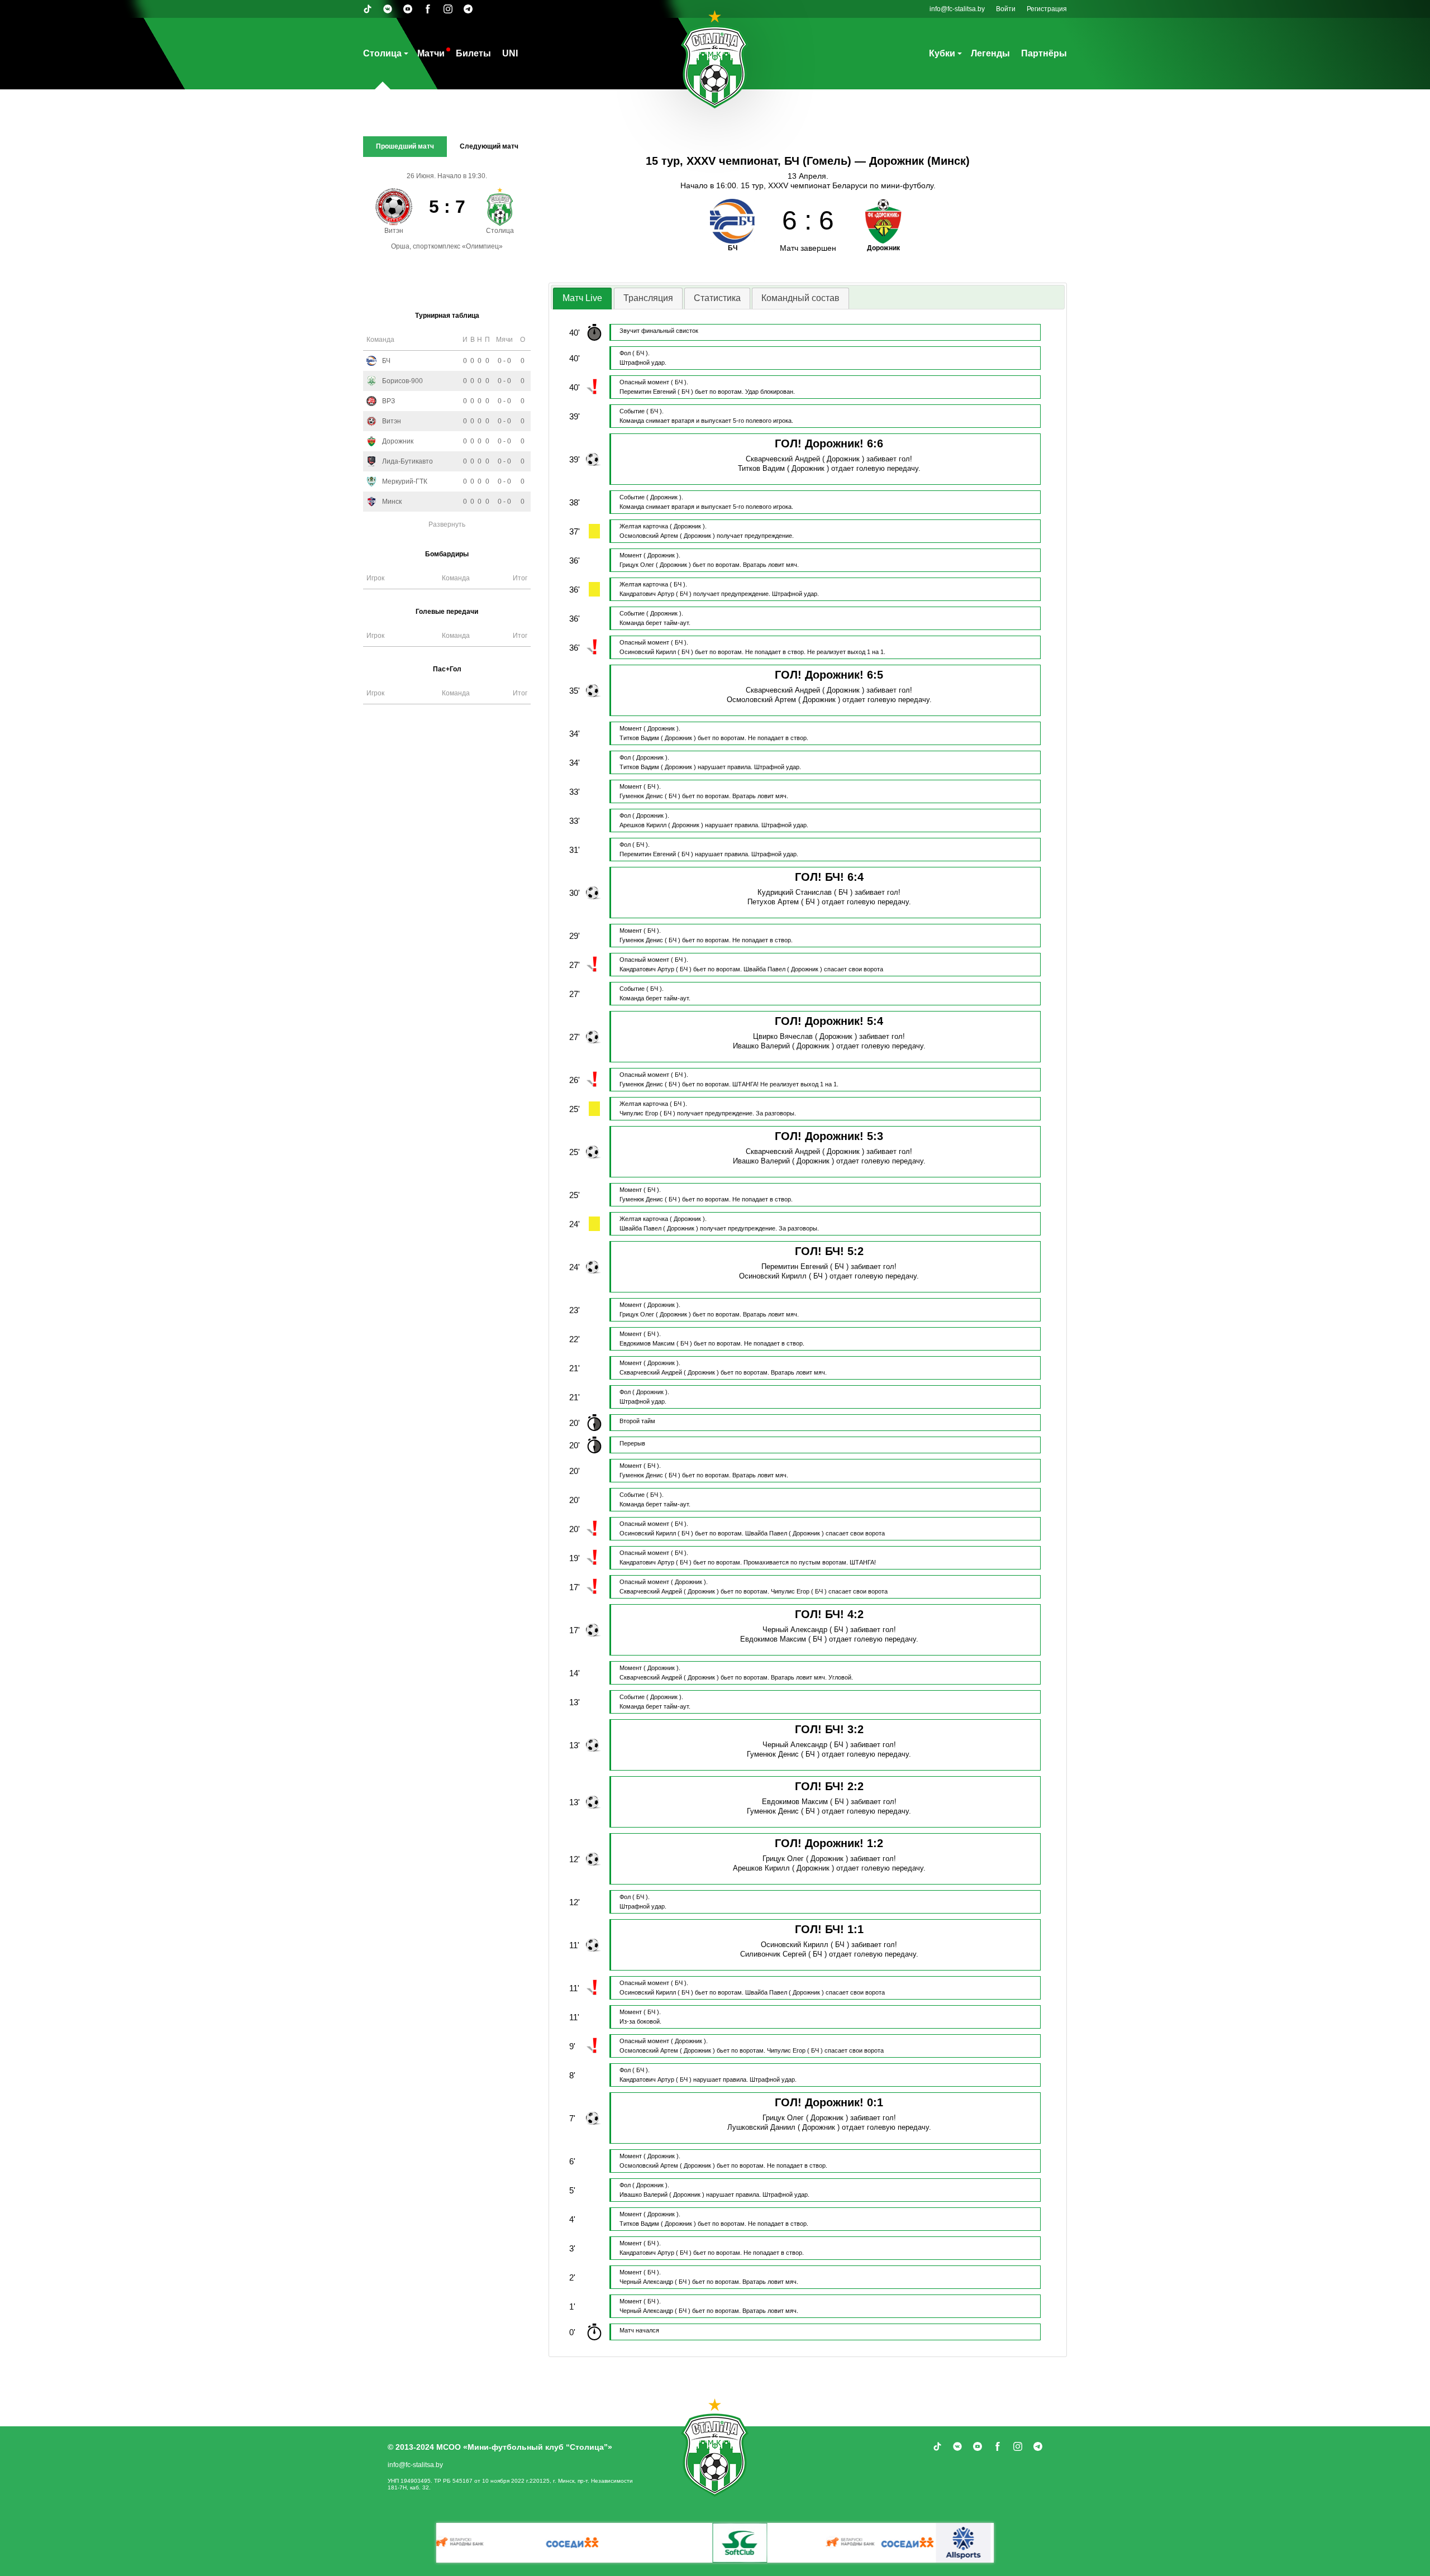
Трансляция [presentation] (648, 298)
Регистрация (1047, 9)
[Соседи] (743, 2543)
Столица (382, 53)
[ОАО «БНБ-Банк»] (687, 2543)
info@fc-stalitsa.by (957, 9)
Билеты (473, 53)
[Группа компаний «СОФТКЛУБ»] (575, 2543)
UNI (510, 53)
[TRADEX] (966, 2543)
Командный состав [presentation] (800, 298)
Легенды (990, 53)
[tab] (582, 299)
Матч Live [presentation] (582, 298)
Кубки (942, 53)
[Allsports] (799, 2543)
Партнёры (1044, 53)
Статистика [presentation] (717, 298)
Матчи (431, 53)
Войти (1006, 9)
